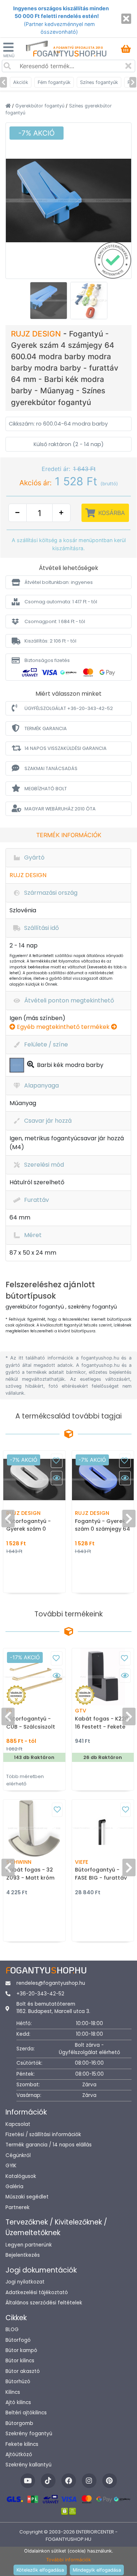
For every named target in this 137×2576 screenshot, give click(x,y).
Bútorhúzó (18, 2382)
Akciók (21, 82)
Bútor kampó (21, 2350)
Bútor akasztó (23, 2371)
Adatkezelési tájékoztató (37, 2292)
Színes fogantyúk (99, 82)
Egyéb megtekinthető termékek (63, 1027)
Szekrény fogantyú (29, 2434)
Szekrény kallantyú (28, 2465)
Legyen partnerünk (29, 2245)
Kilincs (13, 2392)
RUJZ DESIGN (37, 334)
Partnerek (18, 2207)
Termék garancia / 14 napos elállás (49, 2145)
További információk (68, 2560)
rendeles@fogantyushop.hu (51, 1983)
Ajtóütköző (19, 2454)
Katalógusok (21, 2176)
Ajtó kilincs (18, 2402)
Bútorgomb (19, 2423)
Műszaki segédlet (27, 2197)
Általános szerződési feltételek (44, 2303)
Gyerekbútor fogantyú (41, 106)
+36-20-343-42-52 (40, 1994)
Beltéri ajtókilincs (26, 2413)
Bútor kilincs (20, 2361)
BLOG (12, 2330)
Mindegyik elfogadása (97, 2570)
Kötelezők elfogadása (40, 2570)
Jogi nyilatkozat (25, 2282)
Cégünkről (18, 2155)
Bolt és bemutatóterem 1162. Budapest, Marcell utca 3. (53, 2008)
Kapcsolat (18, 2124)
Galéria (14, 2187)
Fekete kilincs (22, 2444)
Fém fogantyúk (54, 82)
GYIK (11, 2166)
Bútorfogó (18, 2340)
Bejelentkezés (23, 2255)
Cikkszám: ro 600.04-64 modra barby (58, 424)
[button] (68, 582)
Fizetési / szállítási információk (43, 2135)
